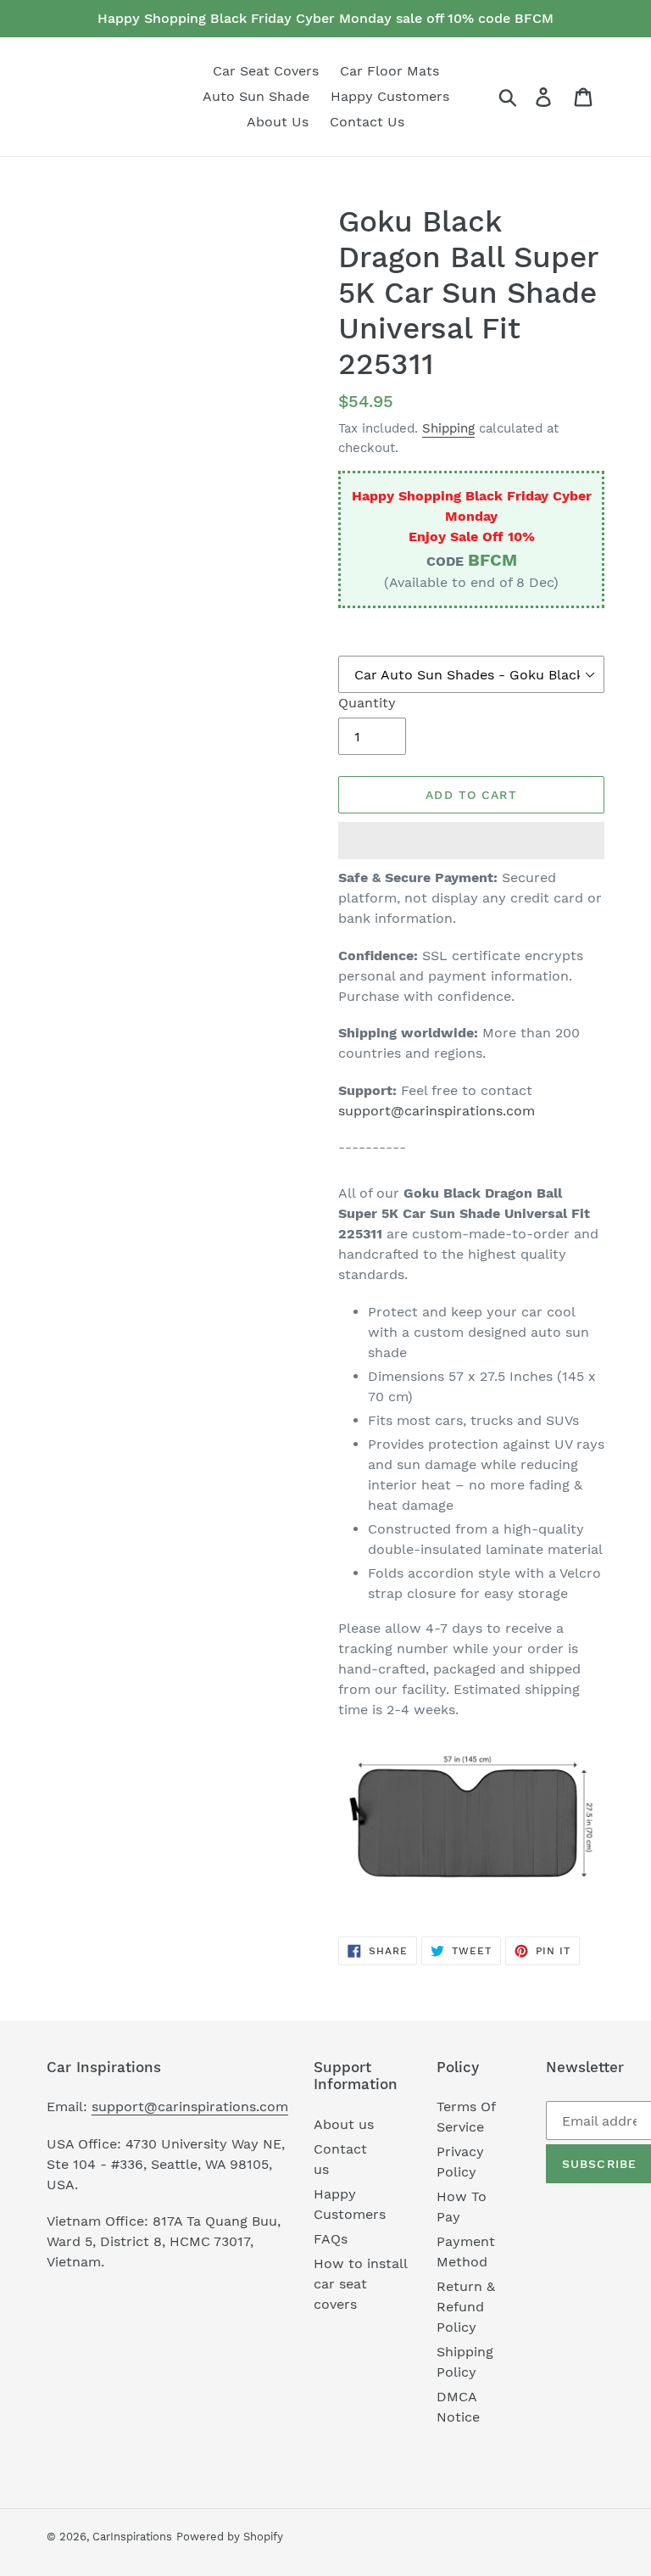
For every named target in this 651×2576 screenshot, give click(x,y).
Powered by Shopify (230, 2537)
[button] (471, 841)
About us (344, 2124)
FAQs (331, 2239)
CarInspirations (132, 2537)
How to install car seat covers (360, 2284)
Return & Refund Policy (466, 2307)
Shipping (448, 428)
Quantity (367, 703)
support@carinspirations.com (437, 1111)
